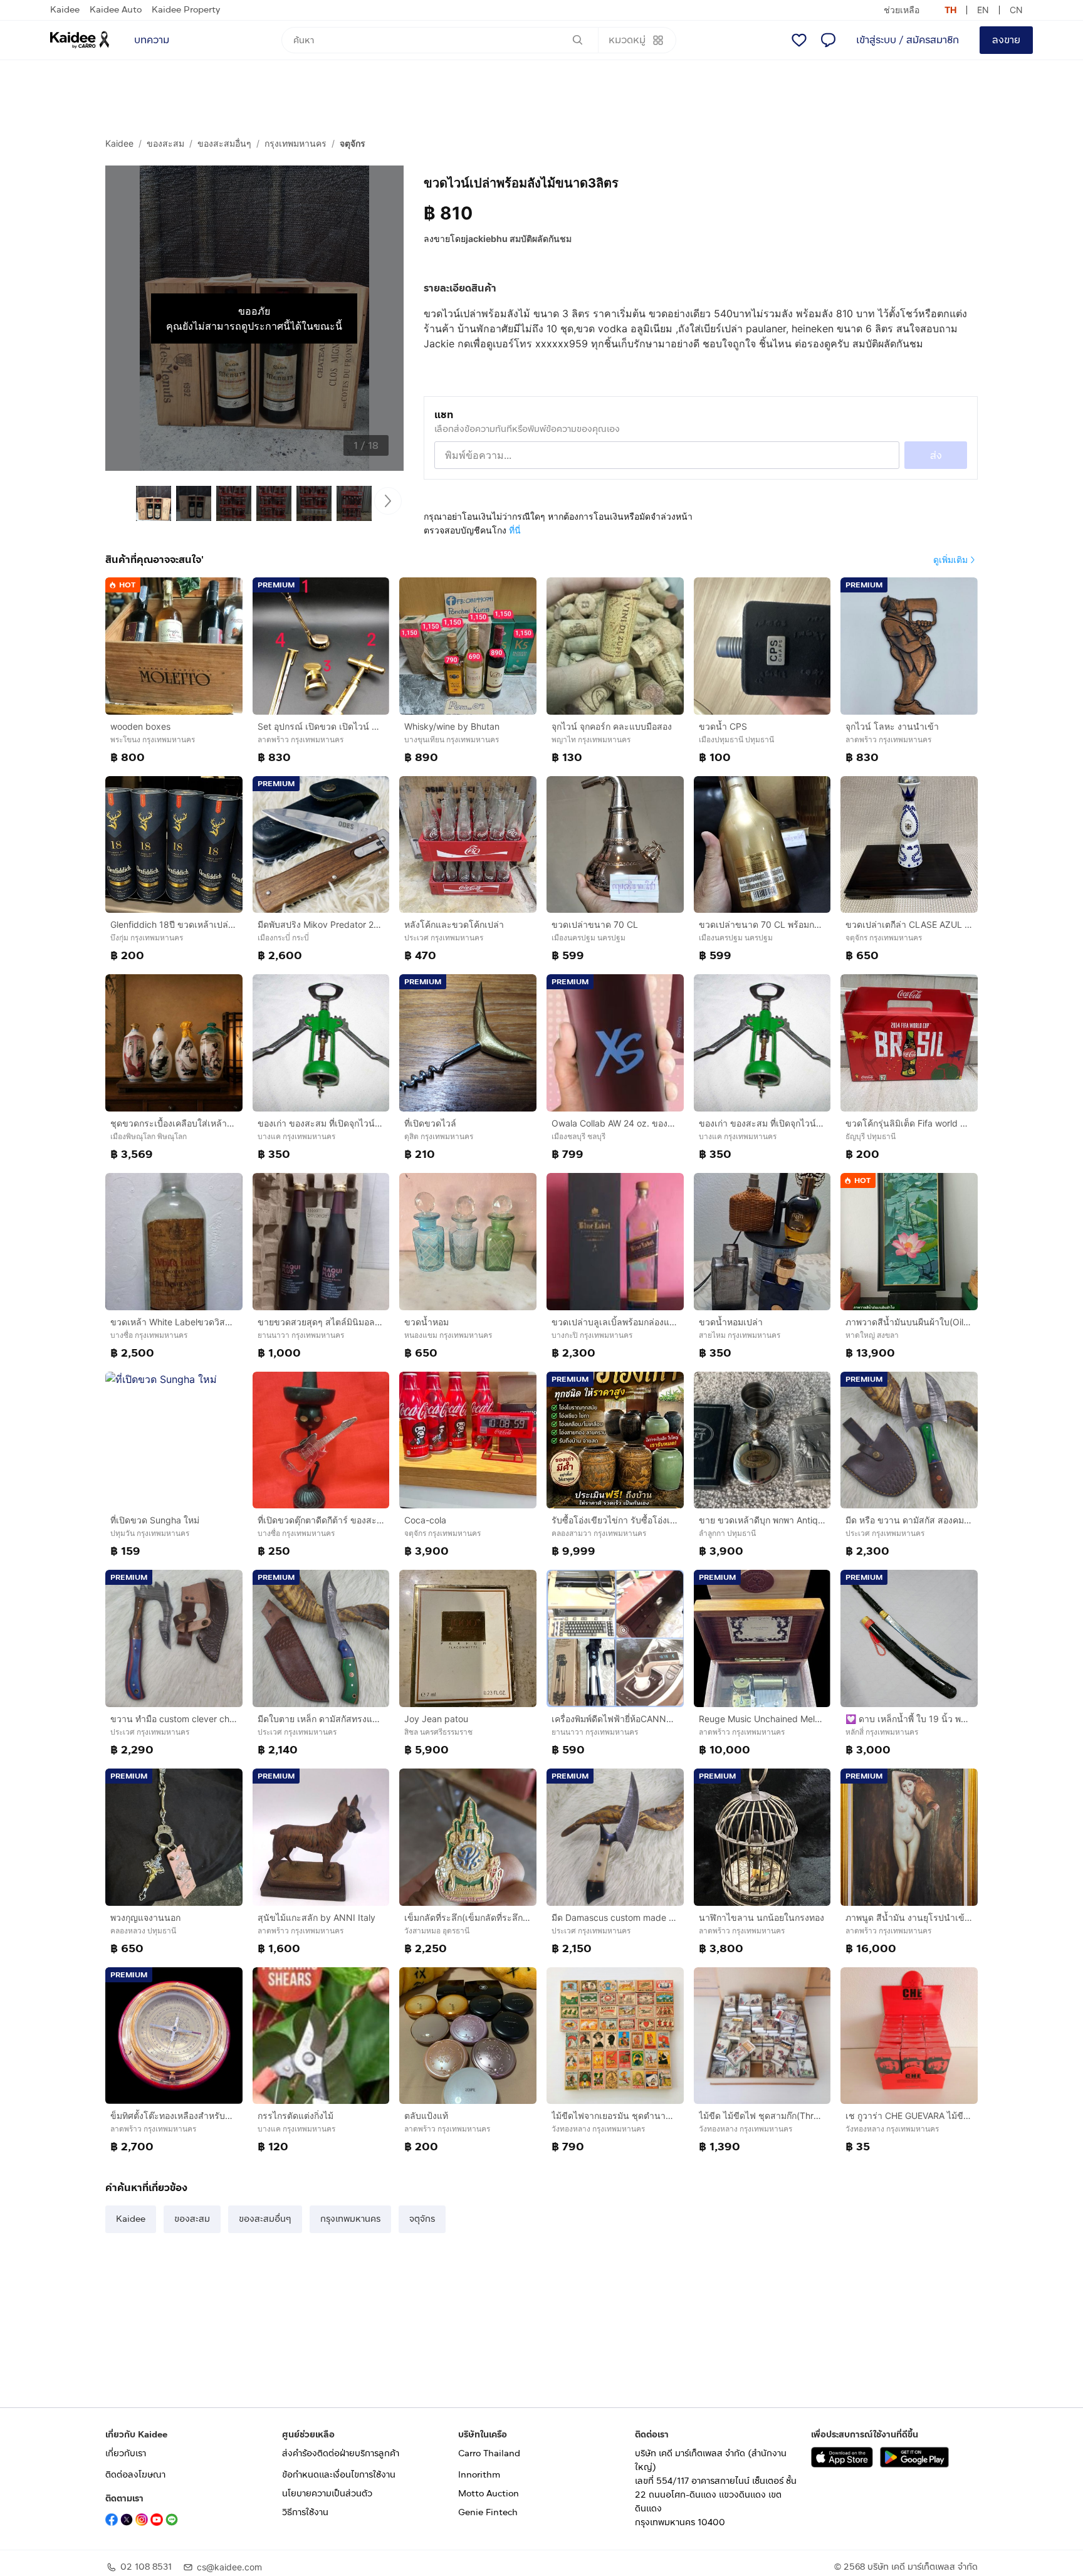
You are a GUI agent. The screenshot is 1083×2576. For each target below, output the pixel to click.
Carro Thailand (489, 2453)
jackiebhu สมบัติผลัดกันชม (519, 239)
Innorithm (479, 2475)
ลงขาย (1006, 40)
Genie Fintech (488, 2512)
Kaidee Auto (116, 10)
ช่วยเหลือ (902, 10)
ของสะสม (165, 143)
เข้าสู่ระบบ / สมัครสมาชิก (908, 40)
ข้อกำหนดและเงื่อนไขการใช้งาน (339, 2475)
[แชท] (828, 40)
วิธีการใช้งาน (305, 2512)
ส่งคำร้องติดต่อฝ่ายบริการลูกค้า (341, 2453)
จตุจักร (353, 143)
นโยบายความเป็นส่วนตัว (327, 2494)
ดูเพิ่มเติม (950, 560)
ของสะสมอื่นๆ (224, 143)
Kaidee (65, 10)
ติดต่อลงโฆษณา (135, 2475)
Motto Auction (489, 2494)
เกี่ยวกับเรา (126, 2453)
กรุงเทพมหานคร (296, 143)
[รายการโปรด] (799, 40)
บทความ (152, 40)
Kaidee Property (186, 10)
